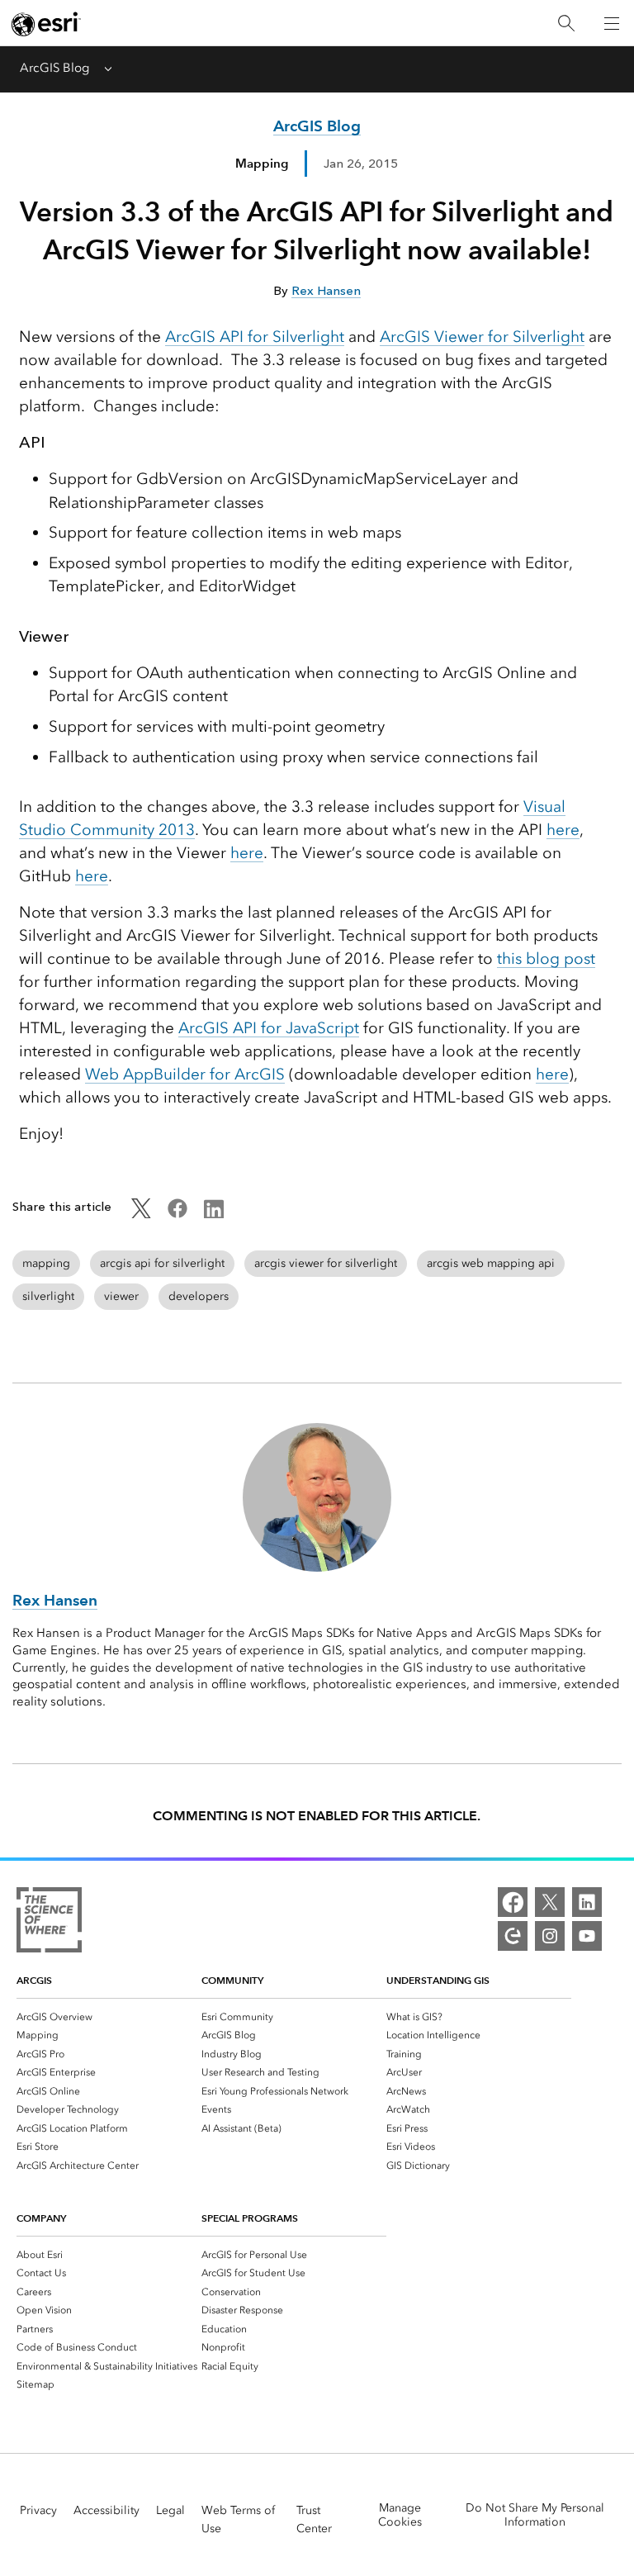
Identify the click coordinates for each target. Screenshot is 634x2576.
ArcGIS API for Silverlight (255, 337)
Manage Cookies (400, 2515)
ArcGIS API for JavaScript (269, 1028)
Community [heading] (232, 1980)
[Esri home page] (46, 24)
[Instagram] (550, 1936)
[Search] (566, 24)
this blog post (546, 958)
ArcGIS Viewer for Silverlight (482, 337)
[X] (550, 1902)
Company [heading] (41, 2218)
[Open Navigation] (612, 23)
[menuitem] (109, 2016)
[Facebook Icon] (177, 1214)
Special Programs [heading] (250, 2218)
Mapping (262, 163)
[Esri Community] (513, 1936)
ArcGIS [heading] (34, 1980)
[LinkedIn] (587, 1902)
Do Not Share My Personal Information (535, 2515)
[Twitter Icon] (141, 1214)
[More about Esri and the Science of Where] (49, 1923)
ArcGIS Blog (54, 68)
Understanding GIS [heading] (438, 1980)
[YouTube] (587, 1936)
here (563, 830)
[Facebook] (513, 1902)
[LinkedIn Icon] (214, 1214)
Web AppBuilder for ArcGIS (185, 1074)
